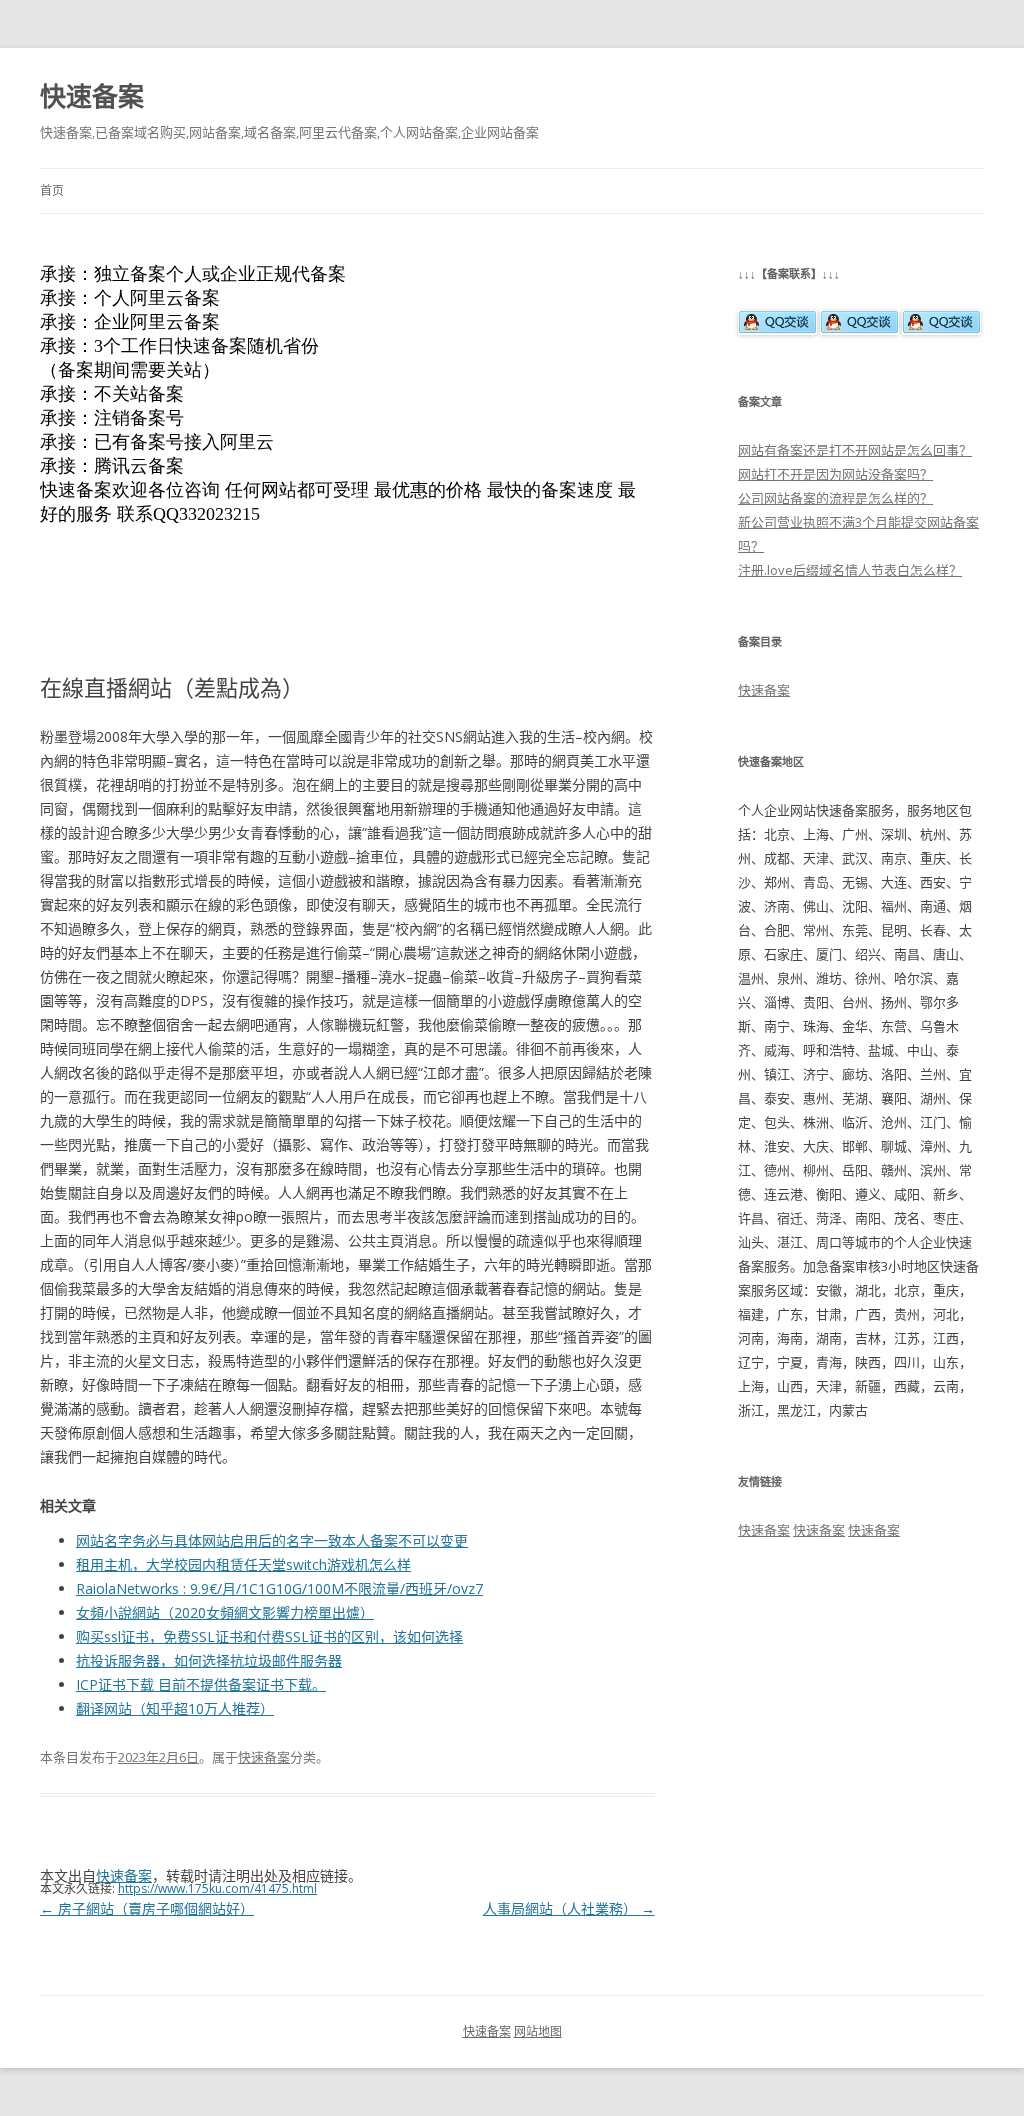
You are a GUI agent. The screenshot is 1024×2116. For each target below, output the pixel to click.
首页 (52, 190)
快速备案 (92, 96)
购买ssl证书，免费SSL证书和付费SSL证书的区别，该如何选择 (269, 1636)
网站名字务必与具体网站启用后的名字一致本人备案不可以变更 (272, 1540)
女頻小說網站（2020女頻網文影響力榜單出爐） (225, 1612)
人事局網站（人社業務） (569, 1908)
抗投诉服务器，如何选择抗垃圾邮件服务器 (209, 1660)
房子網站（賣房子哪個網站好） (147, 1908)
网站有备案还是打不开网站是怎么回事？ (855, 450)
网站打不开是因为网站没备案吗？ (835, 474)
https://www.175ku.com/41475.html (217, 1888)
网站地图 (538, 2031)
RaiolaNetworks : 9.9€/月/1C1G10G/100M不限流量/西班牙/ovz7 (279, 1588)
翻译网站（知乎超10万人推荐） (175, 1708)
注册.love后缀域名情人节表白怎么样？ (850, 570)
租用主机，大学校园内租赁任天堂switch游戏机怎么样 (243, 1564)
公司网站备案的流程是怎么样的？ (835, 498)
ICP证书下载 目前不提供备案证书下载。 (201, 1684)
